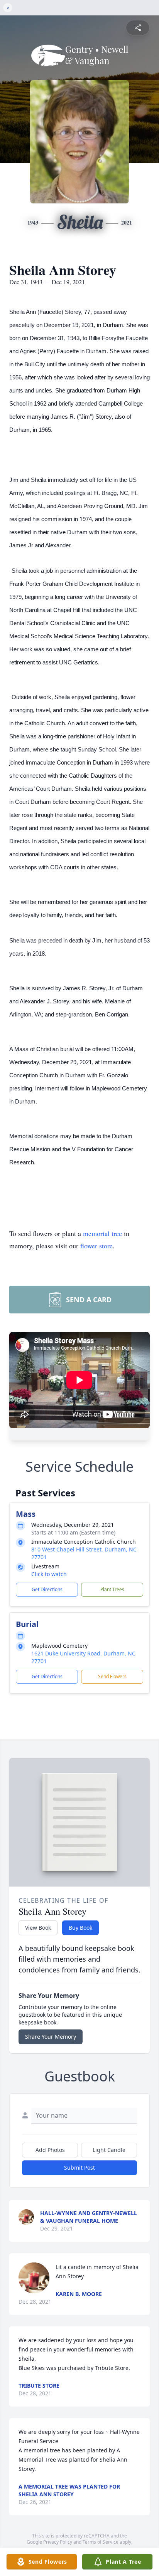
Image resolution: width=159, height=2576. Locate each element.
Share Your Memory (51, 2037)
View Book (38, 1928)
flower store (96, 1246)
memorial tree (102, 1233)
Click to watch (49, 1574)
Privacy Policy (58, 2542)
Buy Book (80, 1928)
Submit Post (79, 2168)
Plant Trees (112, 1589)
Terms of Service (101, 2542)
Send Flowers (112, 1676)
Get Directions (47, 1589)
